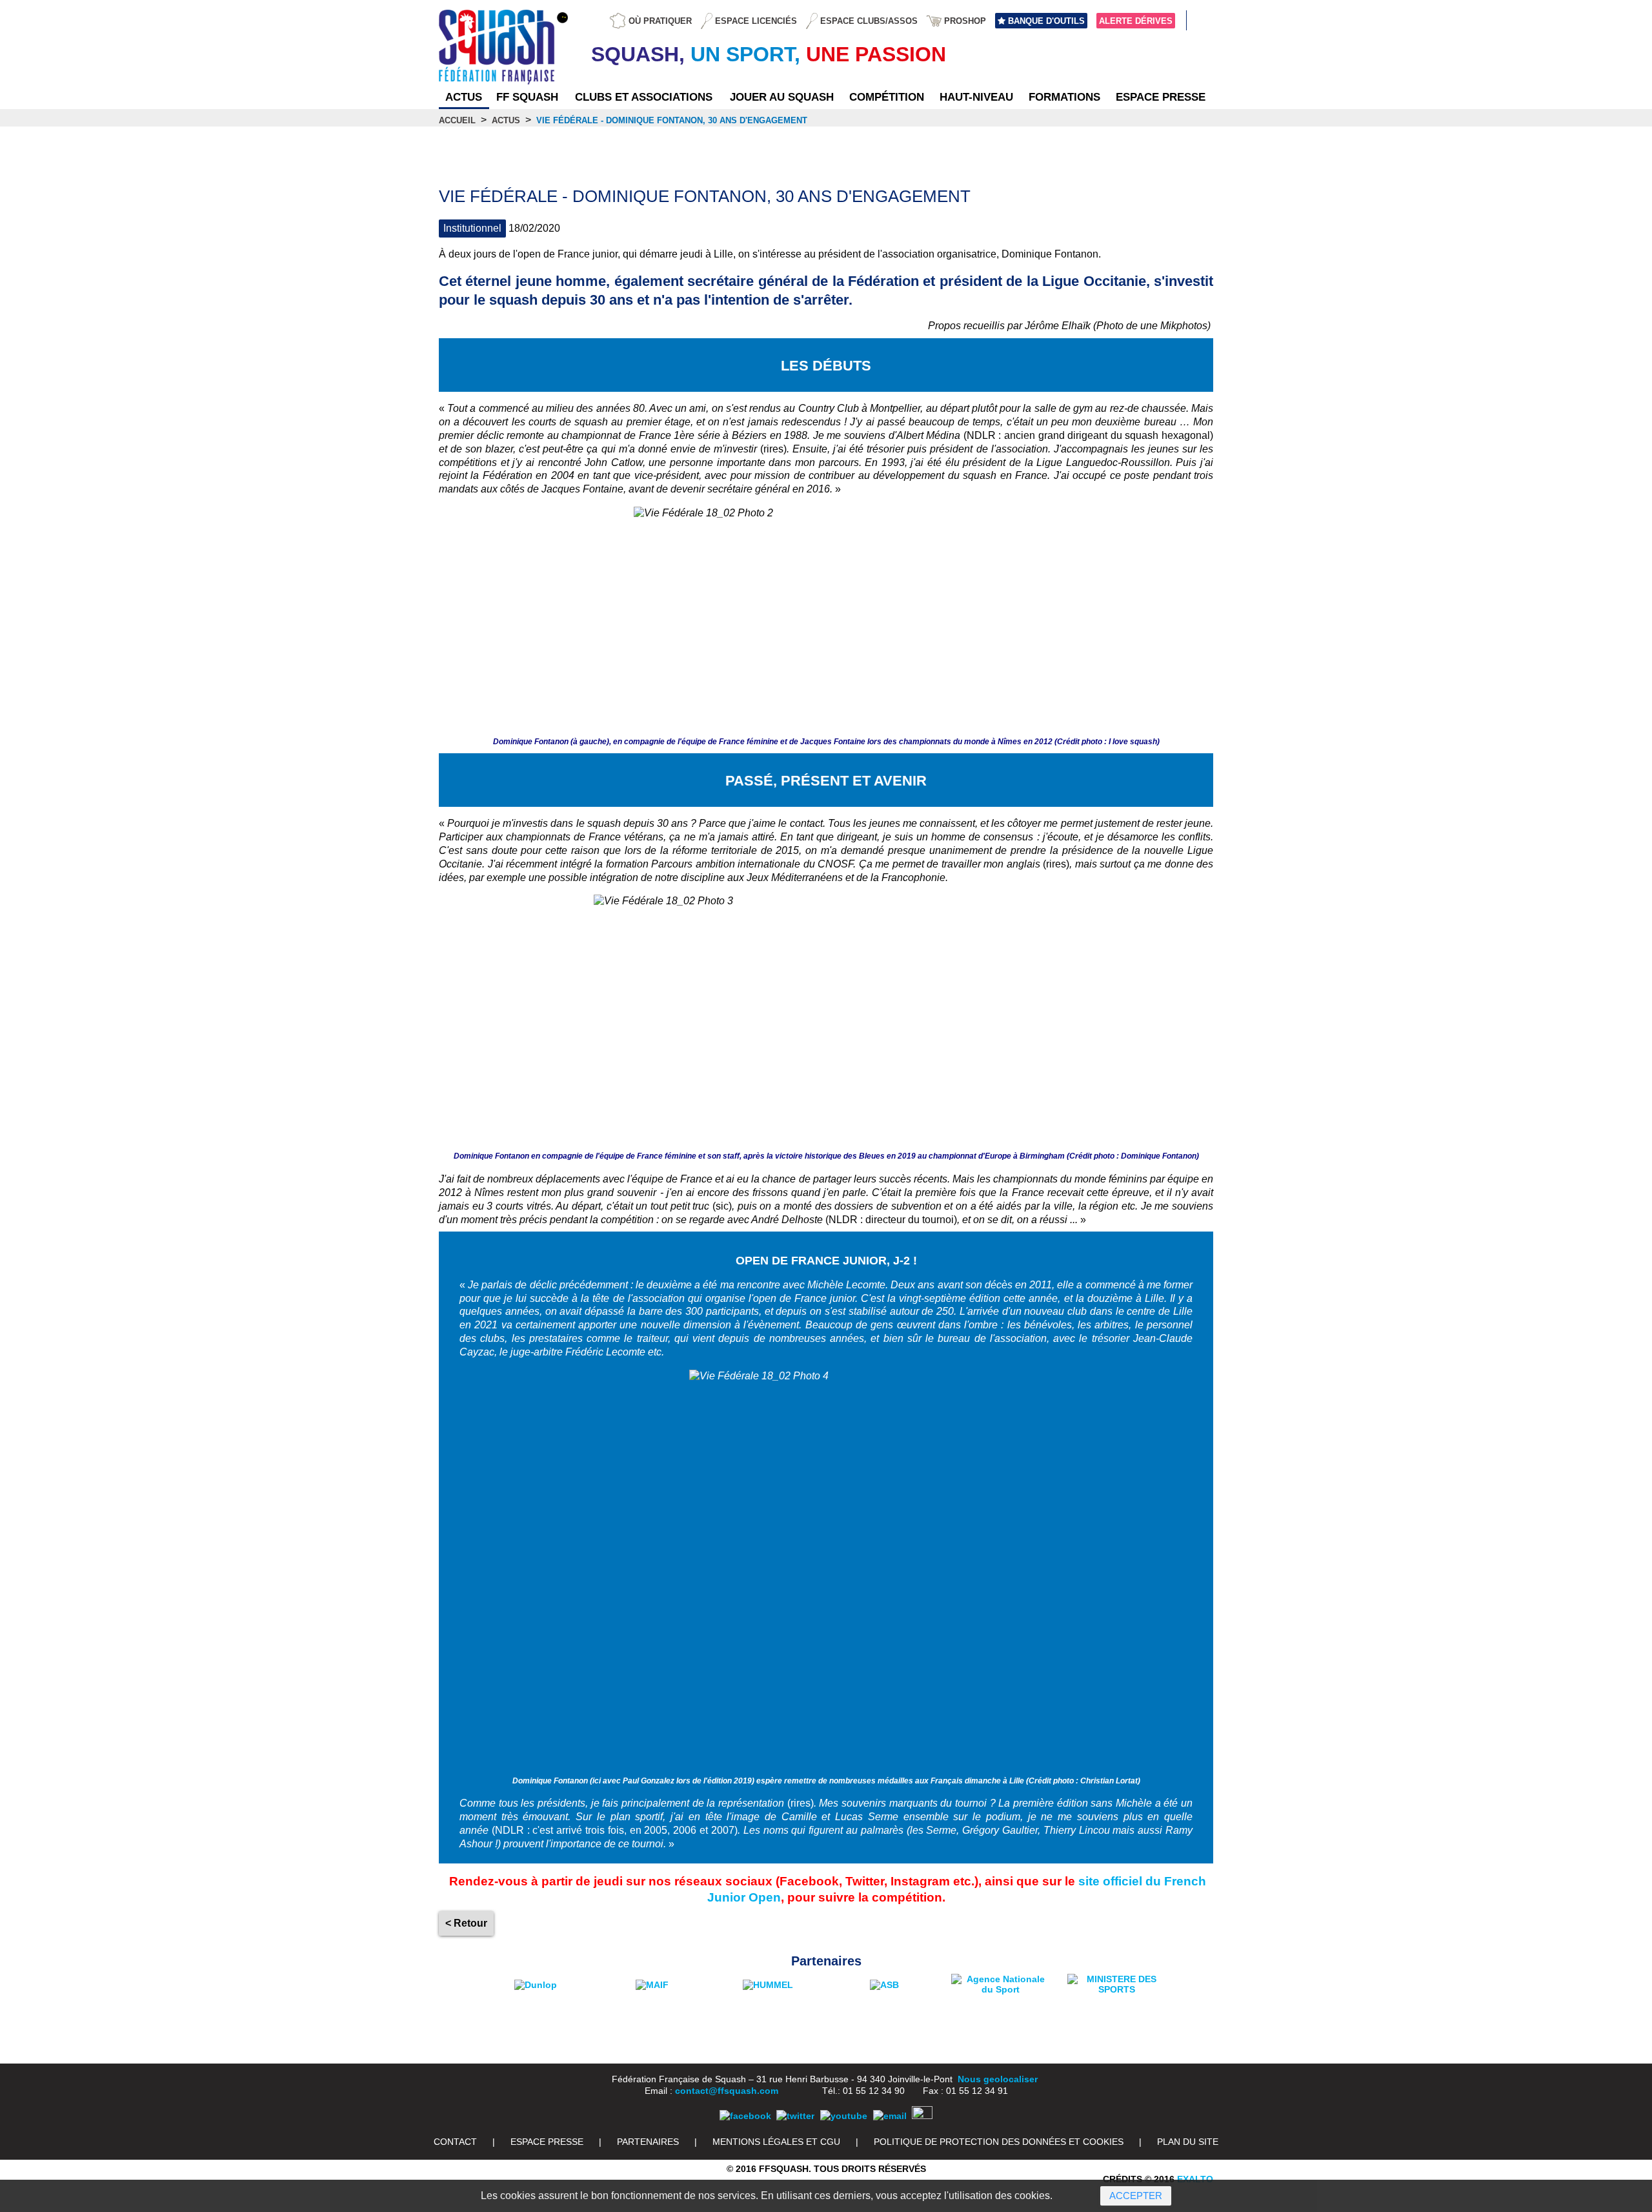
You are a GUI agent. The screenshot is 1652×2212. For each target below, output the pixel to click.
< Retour (466, 1923)
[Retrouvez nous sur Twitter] (795, 2116)
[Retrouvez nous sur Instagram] (922, 2116)
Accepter (1136, 2196)
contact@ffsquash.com (727, 2091)
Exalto (1195, 2179)
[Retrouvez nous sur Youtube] (844, 2116)
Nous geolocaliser (998, 2079)
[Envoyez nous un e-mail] (890, 2116)
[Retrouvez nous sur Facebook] (745, 2116)
